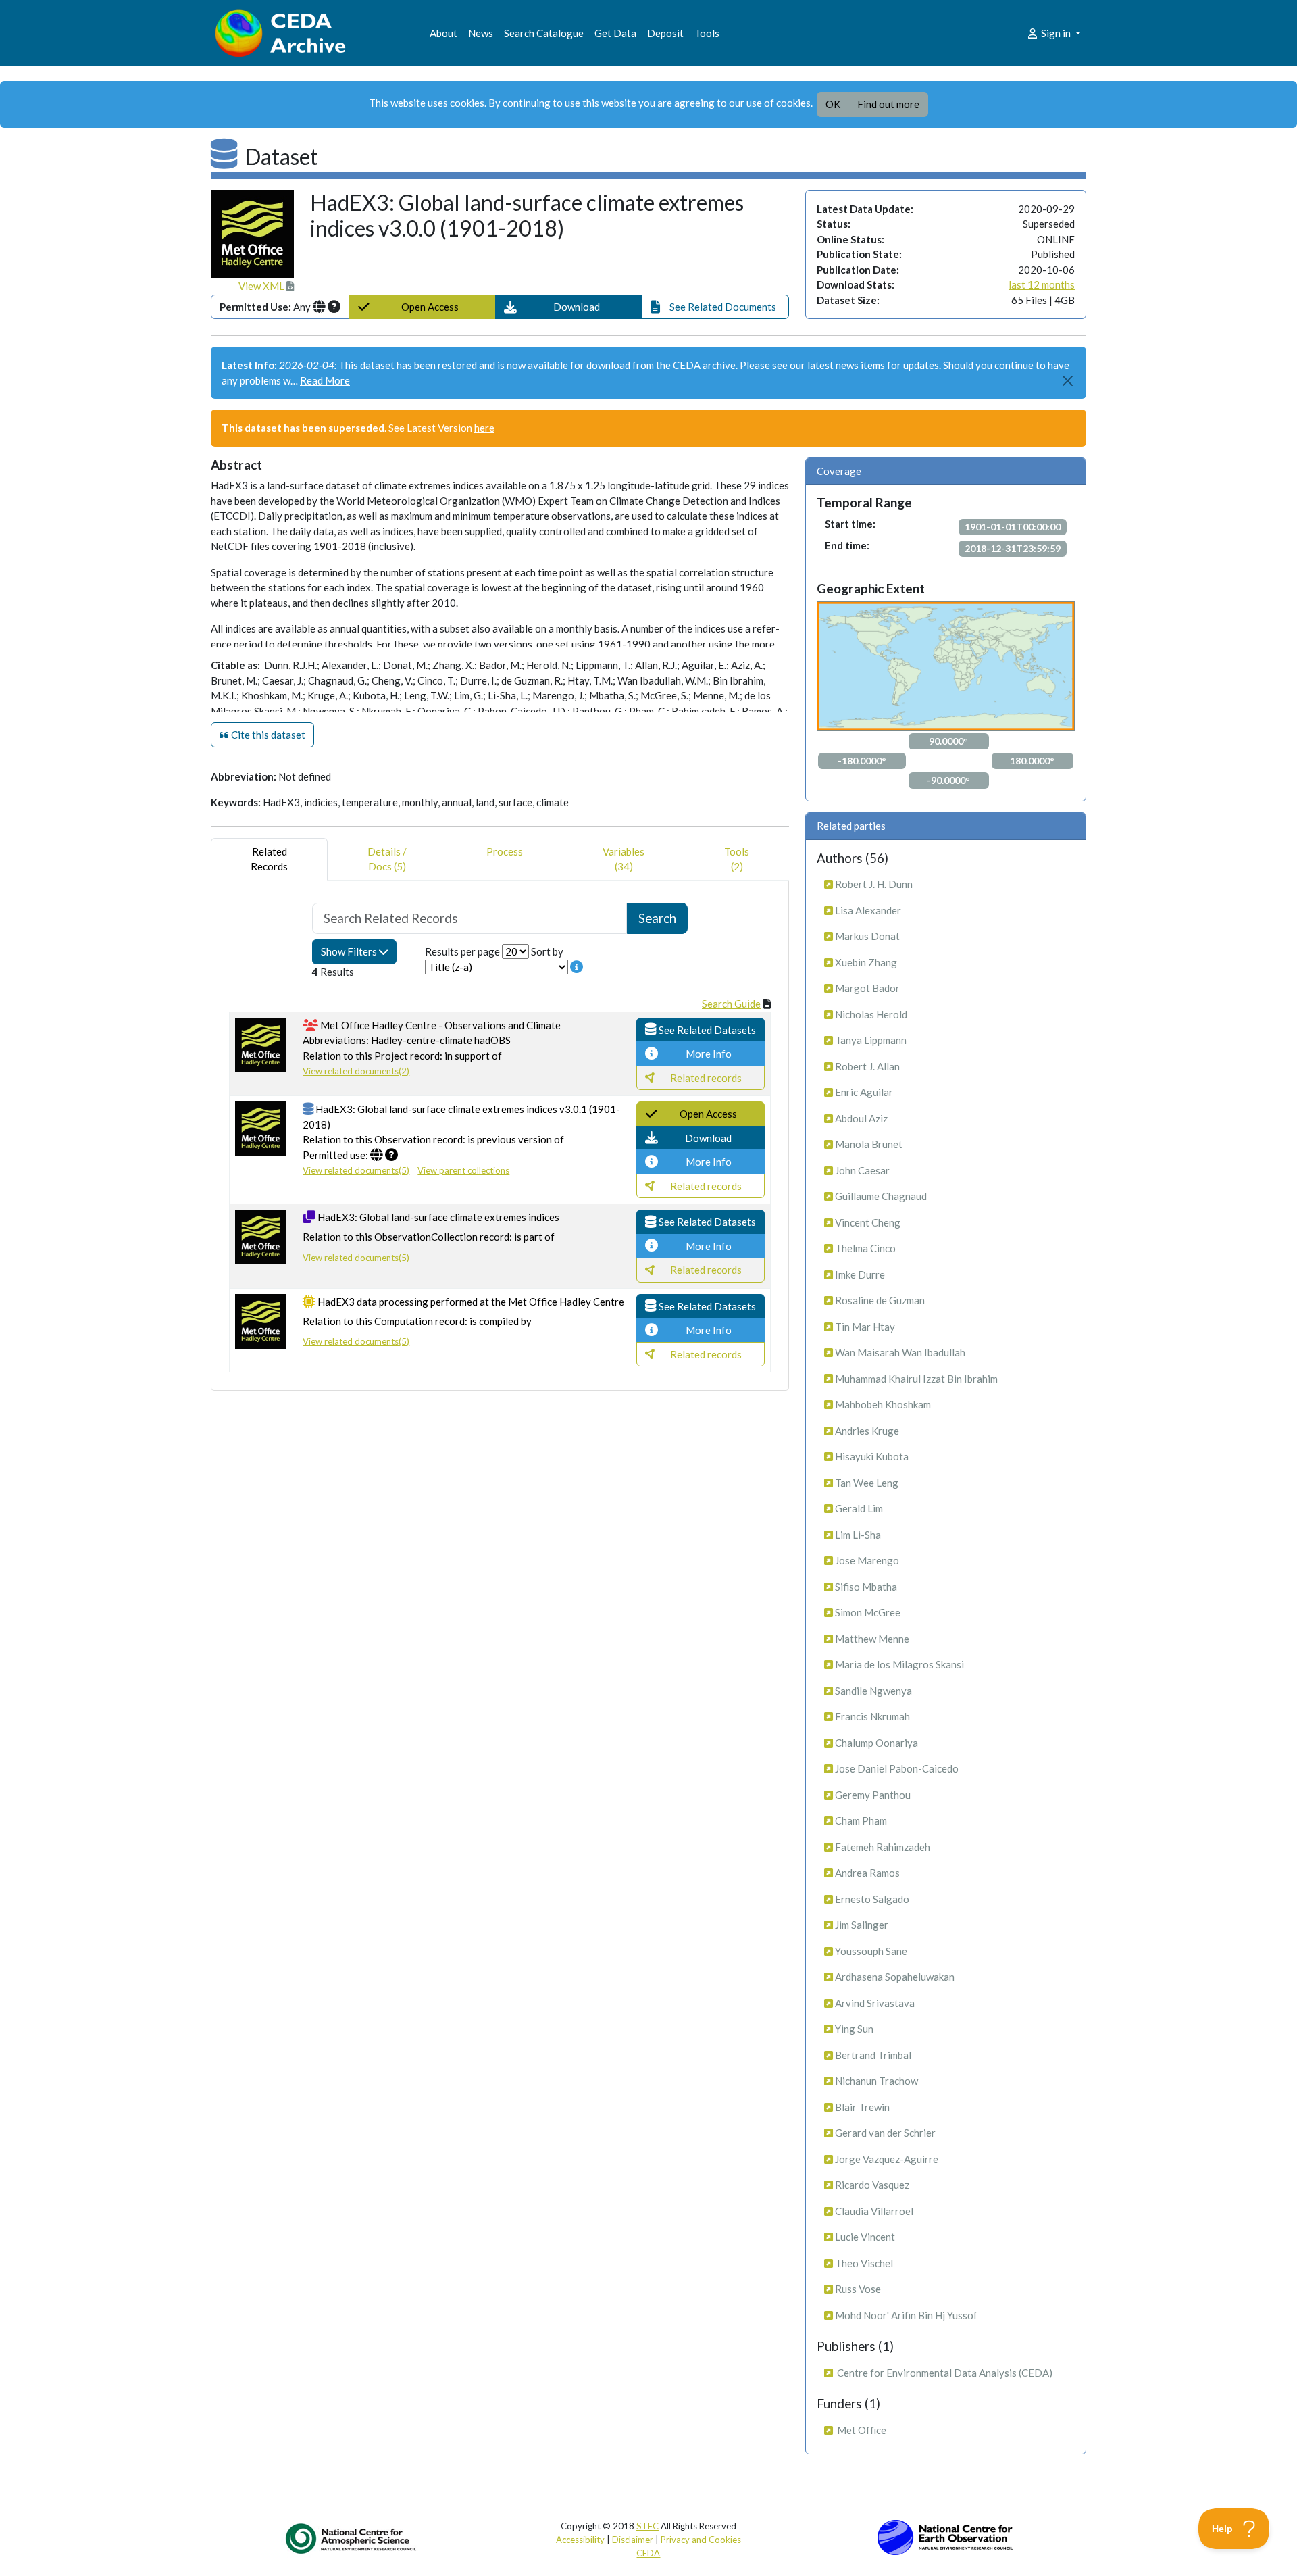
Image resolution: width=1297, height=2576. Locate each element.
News (481, 33)
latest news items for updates (873, 365)
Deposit (665, 33)
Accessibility (580, 2540)
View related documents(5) (356, 1170)
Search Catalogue (544, 33)
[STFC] (945, 2536)
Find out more (888, 104)
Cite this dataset (267, 735)
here (484, 428)
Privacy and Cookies (701, 2540)
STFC (647, 2526)
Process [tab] (505, 851)
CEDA (648, 2553)
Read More (325, 380)
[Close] (1068, 381)
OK (833, 104)
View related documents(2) (356, 1071)
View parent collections (463, 1170)
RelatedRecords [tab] (269, 859)
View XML (262, 286)
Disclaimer (633, 2540)
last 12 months (1042, 284)
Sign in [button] (1056, 33)
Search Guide (731, 1004)
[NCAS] (352, 2538)
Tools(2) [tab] (737, 859)
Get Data (615, 33)
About (443, 33)
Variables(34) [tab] (624, 859)
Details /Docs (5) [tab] (387, 859)
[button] (569, 307)
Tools (707, 33)
